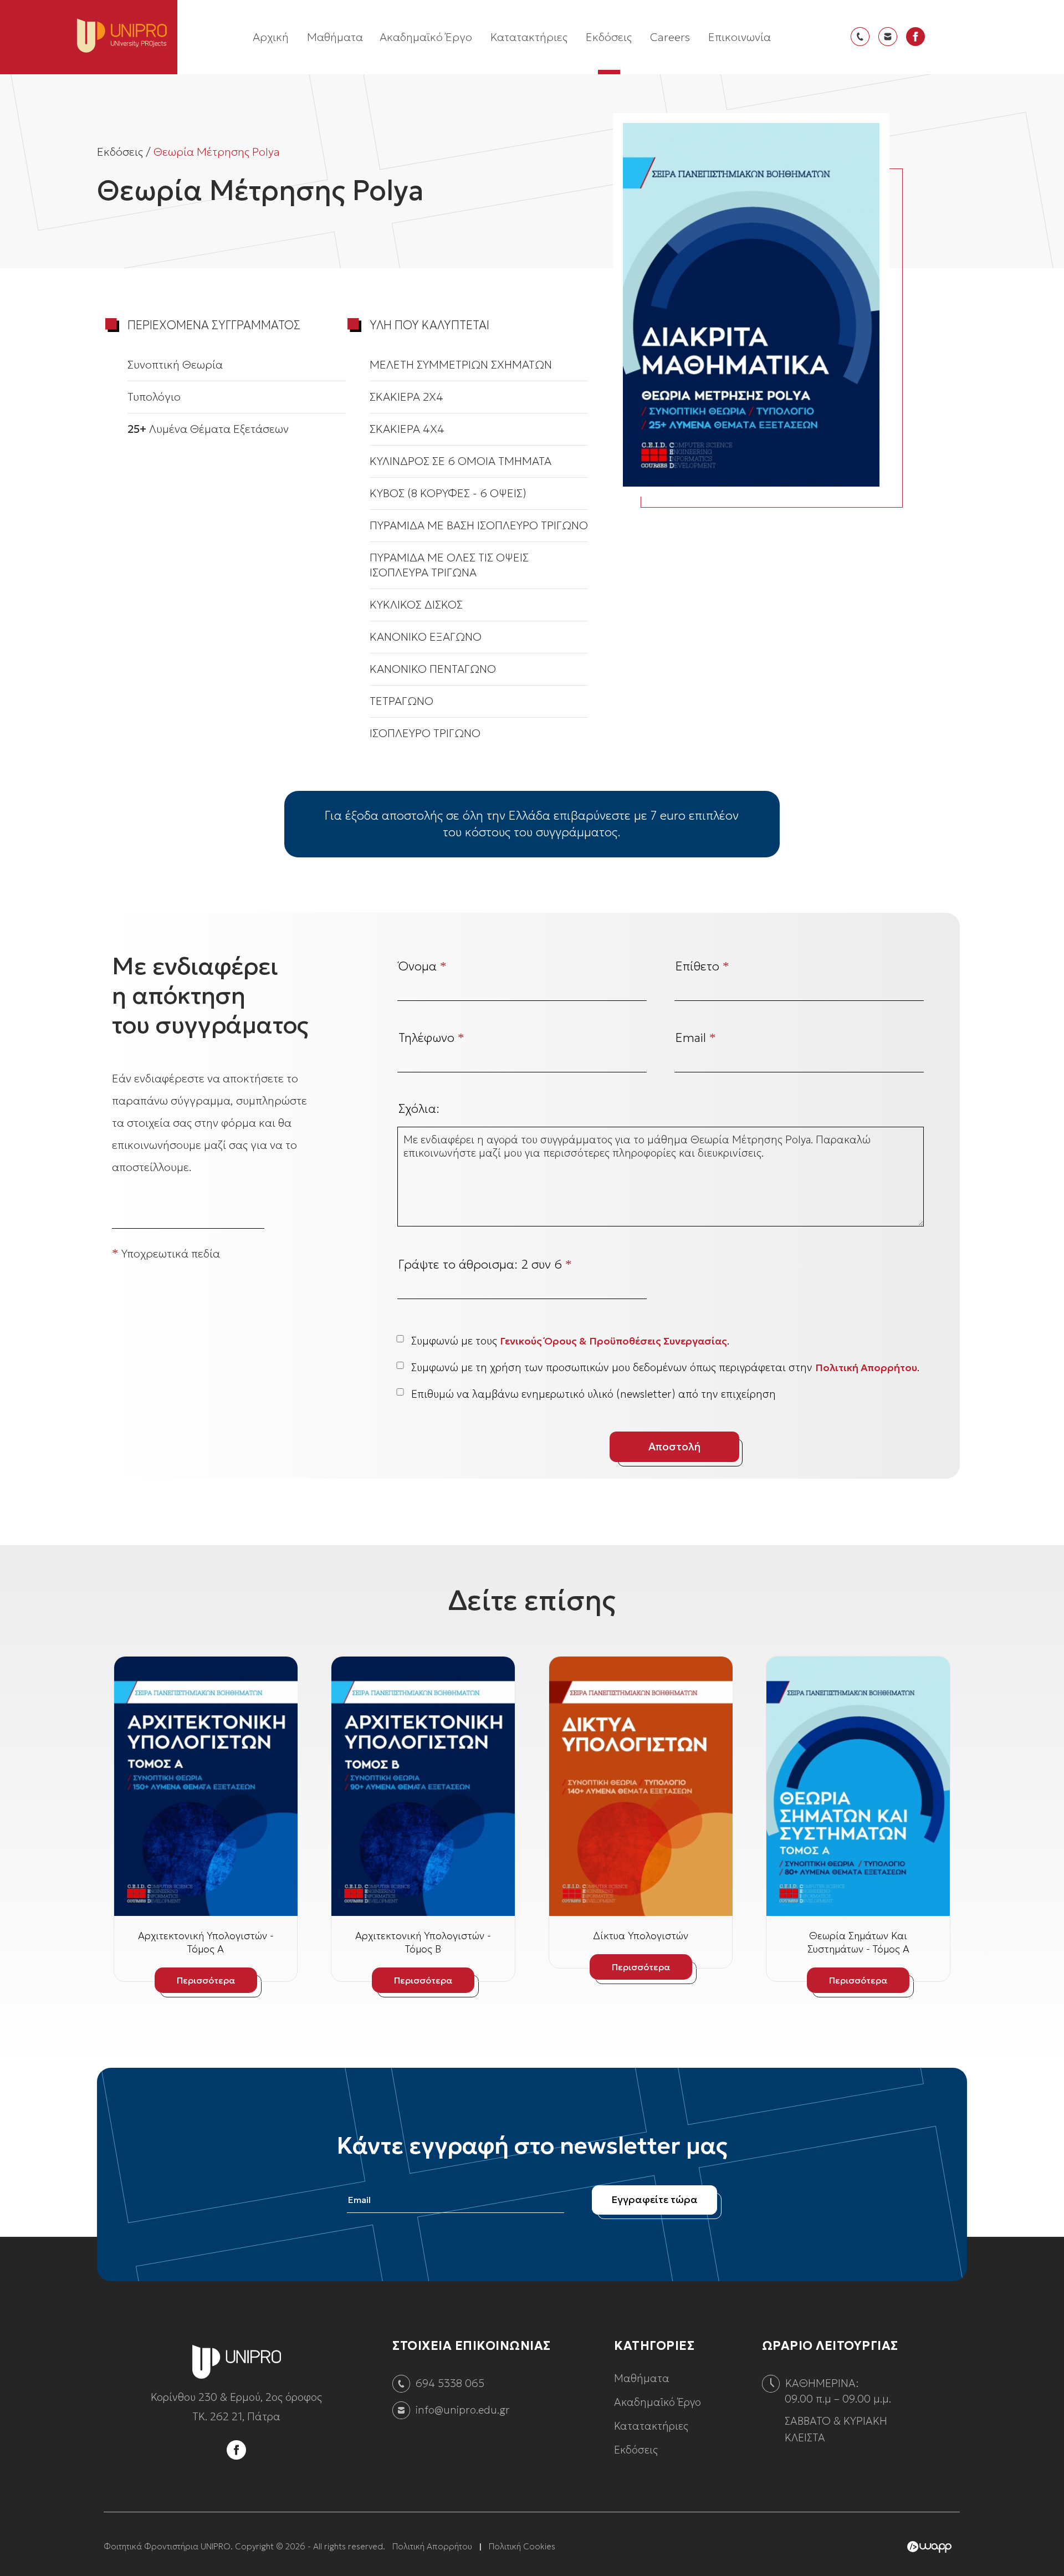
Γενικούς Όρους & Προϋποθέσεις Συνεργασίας (613, 1341)
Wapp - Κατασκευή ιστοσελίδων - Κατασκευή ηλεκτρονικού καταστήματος (929, 2547)
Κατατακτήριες (529, 37)
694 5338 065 (450, 2383)
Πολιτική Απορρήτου (866, 1368)
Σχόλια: (419, 1109)
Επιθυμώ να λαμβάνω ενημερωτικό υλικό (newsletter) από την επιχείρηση (594, 1394)
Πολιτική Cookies (522, 2546)
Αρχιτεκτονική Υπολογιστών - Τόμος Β (423, 1942)
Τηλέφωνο (431, 1038)
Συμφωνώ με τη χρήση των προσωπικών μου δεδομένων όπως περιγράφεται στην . (665, 1367)
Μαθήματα (335, 37)
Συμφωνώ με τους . (570, 1341)
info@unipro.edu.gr (463, 2410)
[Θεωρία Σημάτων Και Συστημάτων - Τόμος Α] (858, 1786)
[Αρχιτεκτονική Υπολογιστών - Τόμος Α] (206, 1786)
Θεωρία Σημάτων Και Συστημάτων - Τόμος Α (858, 1942)
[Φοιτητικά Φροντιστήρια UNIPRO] (237, 2380)
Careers (670, 37)
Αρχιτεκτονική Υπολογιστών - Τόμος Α (206, 1942)
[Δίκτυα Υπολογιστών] (641, 1786)
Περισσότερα (206, 1980)
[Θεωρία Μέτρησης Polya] (751, 305)
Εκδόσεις (609, 37)
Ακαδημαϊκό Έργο (426, 37)
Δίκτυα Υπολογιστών (641, 1936)
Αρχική (271, 37)
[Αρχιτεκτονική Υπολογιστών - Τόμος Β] (423, 1786)
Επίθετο (702, 966)
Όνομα (423, 966)
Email (696, 1038)
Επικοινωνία (740, 37)
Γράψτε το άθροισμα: (485, 1264)
